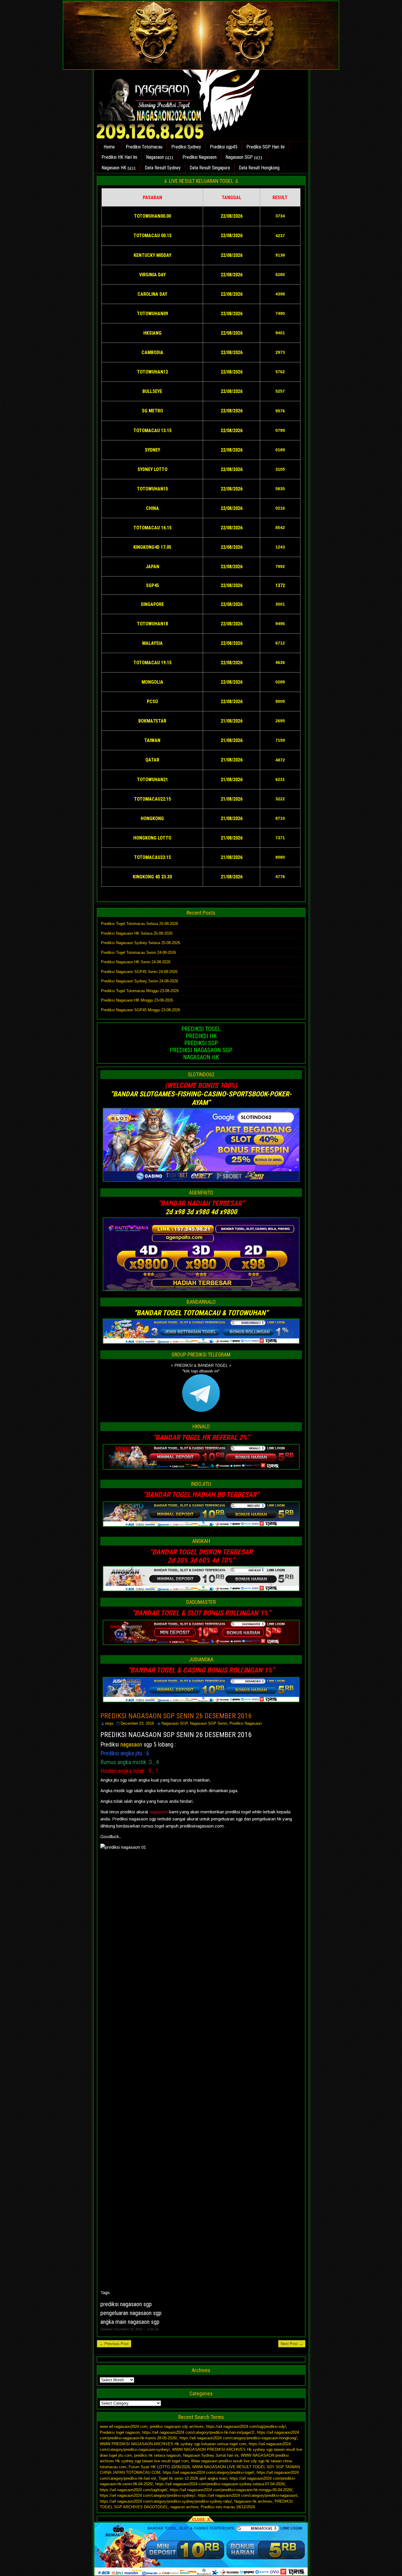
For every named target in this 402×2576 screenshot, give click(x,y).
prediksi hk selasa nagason (157, 2455)
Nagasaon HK (114, 168)
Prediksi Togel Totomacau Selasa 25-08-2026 (139, 924)
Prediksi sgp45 (224, 147)
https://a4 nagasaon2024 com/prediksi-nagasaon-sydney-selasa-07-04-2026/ (220, 2484)
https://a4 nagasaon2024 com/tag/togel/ (134, 2490)
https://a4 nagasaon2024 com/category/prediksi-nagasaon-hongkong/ (238, 2438)
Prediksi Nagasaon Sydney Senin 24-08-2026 (139, 981)
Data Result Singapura (210, 168)
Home (109, 147)
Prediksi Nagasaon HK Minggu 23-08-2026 (137, 1000)
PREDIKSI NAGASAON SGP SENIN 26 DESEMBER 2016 (176, 1716)
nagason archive (184, 2507)
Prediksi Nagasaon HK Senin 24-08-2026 (136, 962)
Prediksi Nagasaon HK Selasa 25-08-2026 (137, 933)
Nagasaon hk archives (253, 2501)
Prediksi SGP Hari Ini (265, 147)
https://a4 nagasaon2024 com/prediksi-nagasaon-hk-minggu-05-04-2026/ (231, 2490)
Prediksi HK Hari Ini (119, 157)
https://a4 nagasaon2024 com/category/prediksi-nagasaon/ (248, 2495)
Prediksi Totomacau (144, 147)
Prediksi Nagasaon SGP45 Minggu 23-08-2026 (141, 1010)
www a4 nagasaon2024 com (124, 2427)
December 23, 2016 (137, 1723)
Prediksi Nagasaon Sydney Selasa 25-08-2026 (141, 943)
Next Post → (292, 2344)
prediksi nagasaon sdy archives (177, 2427)
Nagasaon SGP (239, 157)
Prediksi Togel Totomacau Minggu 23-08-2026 (140, 991)
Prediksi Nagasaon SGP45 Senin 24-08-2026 (139, 972)
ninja (109, 1723)
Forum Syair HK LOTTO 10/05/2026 (159, 2467)
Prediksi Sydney (186, 147)
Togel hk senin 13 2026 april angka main (193, 2478)
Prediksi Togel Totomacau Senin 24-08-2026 (138, 952)
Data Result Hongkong (259, 168)
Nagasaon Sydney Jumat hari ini (211, 2455)
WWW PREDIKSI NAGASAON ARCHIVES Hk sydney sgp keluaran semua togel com (173, 2444)
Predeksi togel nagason (120, 2432)
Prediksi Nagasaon (200, 157)
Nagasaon (155, 157)
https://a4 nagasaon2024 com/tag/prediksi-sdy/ (246, 2427)
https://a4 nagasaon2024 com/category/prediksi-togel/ (209, 2472)
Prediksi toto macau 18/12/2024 (228, 2507)
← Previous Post (114, 2344)
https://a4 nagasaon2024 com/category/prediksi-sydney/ (148, 2495)
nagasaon (131, 1744)
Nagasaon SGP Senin (209, 1723)
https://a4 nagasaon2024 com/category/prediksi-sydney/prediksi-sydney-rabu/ (166, 2501)
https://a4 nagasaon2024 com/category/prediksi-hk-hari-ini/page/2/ (198, 2432)
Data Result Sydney (163, 168)
